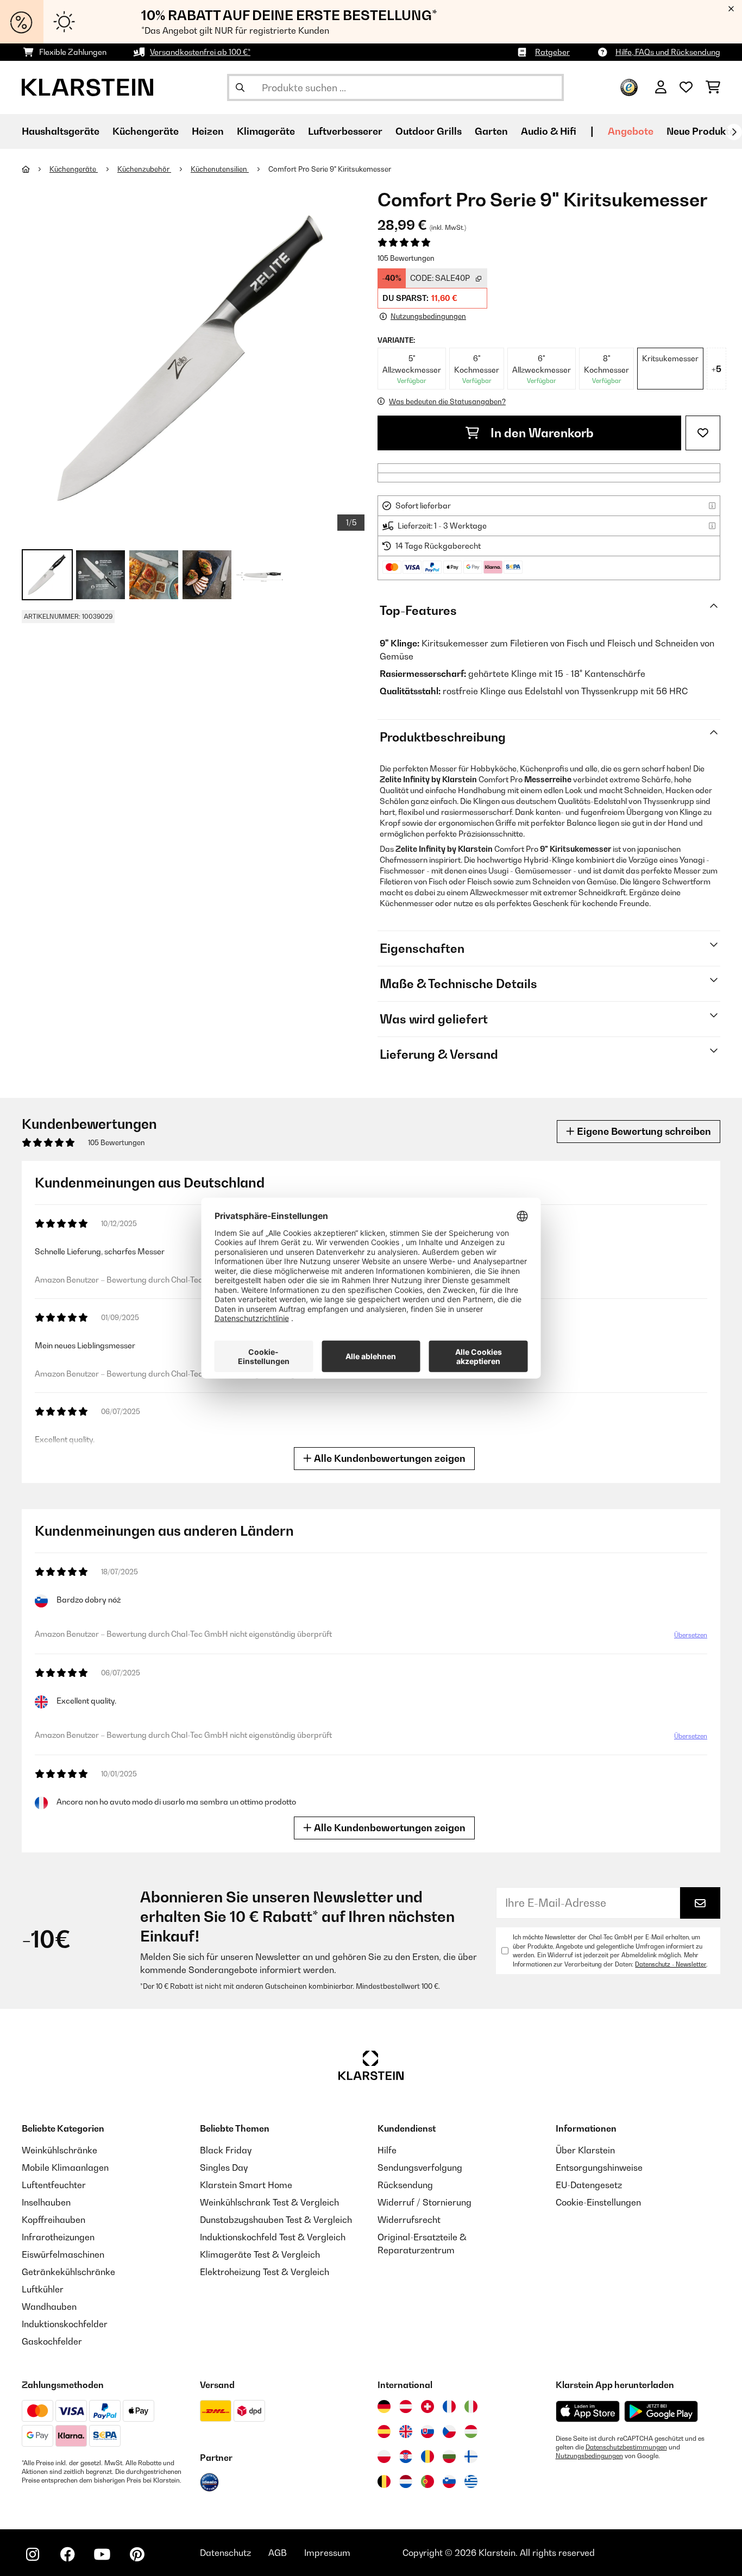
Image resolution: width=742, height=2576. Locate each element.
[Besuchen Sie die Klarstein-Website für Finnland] (471, 2456)
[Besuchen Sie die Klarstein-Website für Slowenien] (449, 2481)
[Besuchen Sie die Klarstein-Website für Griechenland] (471, 2482)
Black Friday (226, 2150)
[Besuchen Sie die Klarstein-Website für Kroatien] (406, 2456)
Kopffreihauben (54, 2220)
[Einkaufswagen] (713, 87)
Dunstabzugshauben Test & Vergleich (276, 2220)
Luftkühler (43, 2289)
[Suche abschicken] (240, 87)
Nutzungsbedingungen (589, 2456)
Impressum (327, 2553)
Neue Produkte (701, 131)
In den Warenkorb (541, 433)
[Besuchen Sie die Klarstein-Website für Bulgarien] (449, 2456)
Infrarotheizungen (58, 2237)
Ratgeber (552, 52)
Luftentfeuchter (54, 2185)
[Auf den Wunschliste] (703, 433)
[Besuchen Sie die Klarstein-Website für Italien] (471, 2407)
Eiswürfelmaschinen (63, 2254)
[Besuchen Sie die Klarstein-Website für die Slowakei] (427, 2432)
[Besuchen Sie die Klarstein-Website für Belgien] (384, 2481)
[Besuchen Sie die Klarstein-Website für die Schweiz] (427, 2407)
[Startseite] (36, 169)
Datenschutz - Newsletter (671, 1964)
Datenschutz (225, 2553)
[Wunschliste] (686, 87)
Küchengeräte (74, 169)
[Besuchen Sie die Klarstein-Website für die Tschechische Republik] (449, 2432)
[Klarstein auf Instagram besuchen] (33, 2554)
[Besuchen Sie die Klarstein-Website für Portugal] (427, 2481)
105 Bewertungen (406, 258)
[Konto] (661, 87)
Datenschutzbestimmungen (626, 2447)
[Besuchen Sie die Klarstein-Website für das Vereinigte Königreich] (406, 2432)
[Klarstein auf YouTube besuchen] (102, 2554)
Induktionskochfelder (65, 2324)
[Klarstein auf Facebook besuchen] (67, 2554)
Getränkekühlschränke (68, 2272)
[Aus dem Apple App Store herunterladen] (588, 2411)
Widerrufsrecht (409, 2220)
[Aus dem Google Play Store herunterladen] (661, 2411)
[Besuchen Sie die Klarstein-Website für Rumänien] (427, 2456)
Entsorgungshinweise (599, 2167)
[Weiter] (734, 132)
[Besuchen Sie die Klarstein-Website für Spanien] (384, 2432)
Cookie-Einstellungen (598, 2202)
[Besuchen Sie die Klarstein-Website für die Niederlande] (406, 2481)
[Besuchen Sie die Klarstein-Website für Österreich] (406, 2407)
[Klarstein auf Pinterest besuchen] (137, 2554)
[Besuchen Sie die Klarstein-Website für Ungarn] (471, 2432)
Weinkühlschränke (59, 2150)
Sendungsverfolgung (420, 2167)
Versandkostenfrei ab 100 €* (200, 52)
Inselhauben (46, 2202)
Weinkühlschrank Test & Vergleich (269, 2202)
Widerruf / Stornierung (425, 2202)
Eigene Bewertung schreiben (643, 1131)
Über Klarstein (585, 2150)
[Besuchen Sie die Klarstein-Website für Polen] (384, 2456)
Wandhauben (49, 2307)
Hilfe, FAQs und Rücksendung (668, 52)
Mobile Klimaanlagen (65, 2167)
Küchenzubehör (144, 169)
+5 (716, 369)
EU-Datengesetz (589, 2185)
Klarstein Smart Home (246, 2185)
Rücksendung (405, 2185)
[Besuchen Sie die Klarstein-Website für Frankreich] (449, 2407)
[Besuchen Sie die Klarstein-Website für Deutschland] (384, 2407)
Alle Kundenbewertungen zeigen (389, 1458)
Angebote (631, 131)
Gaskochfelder (52, 2341)
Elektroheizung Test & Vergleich (265, 2272)
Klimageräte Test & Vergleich (260, 2254)
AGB (278, 2553)
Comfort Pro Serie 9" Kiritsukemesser (330, 169)
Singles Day (224, 2167)
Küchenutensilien (220, 169)
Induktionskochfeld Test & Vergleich (273, 2237)
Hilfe (387, 2150)
